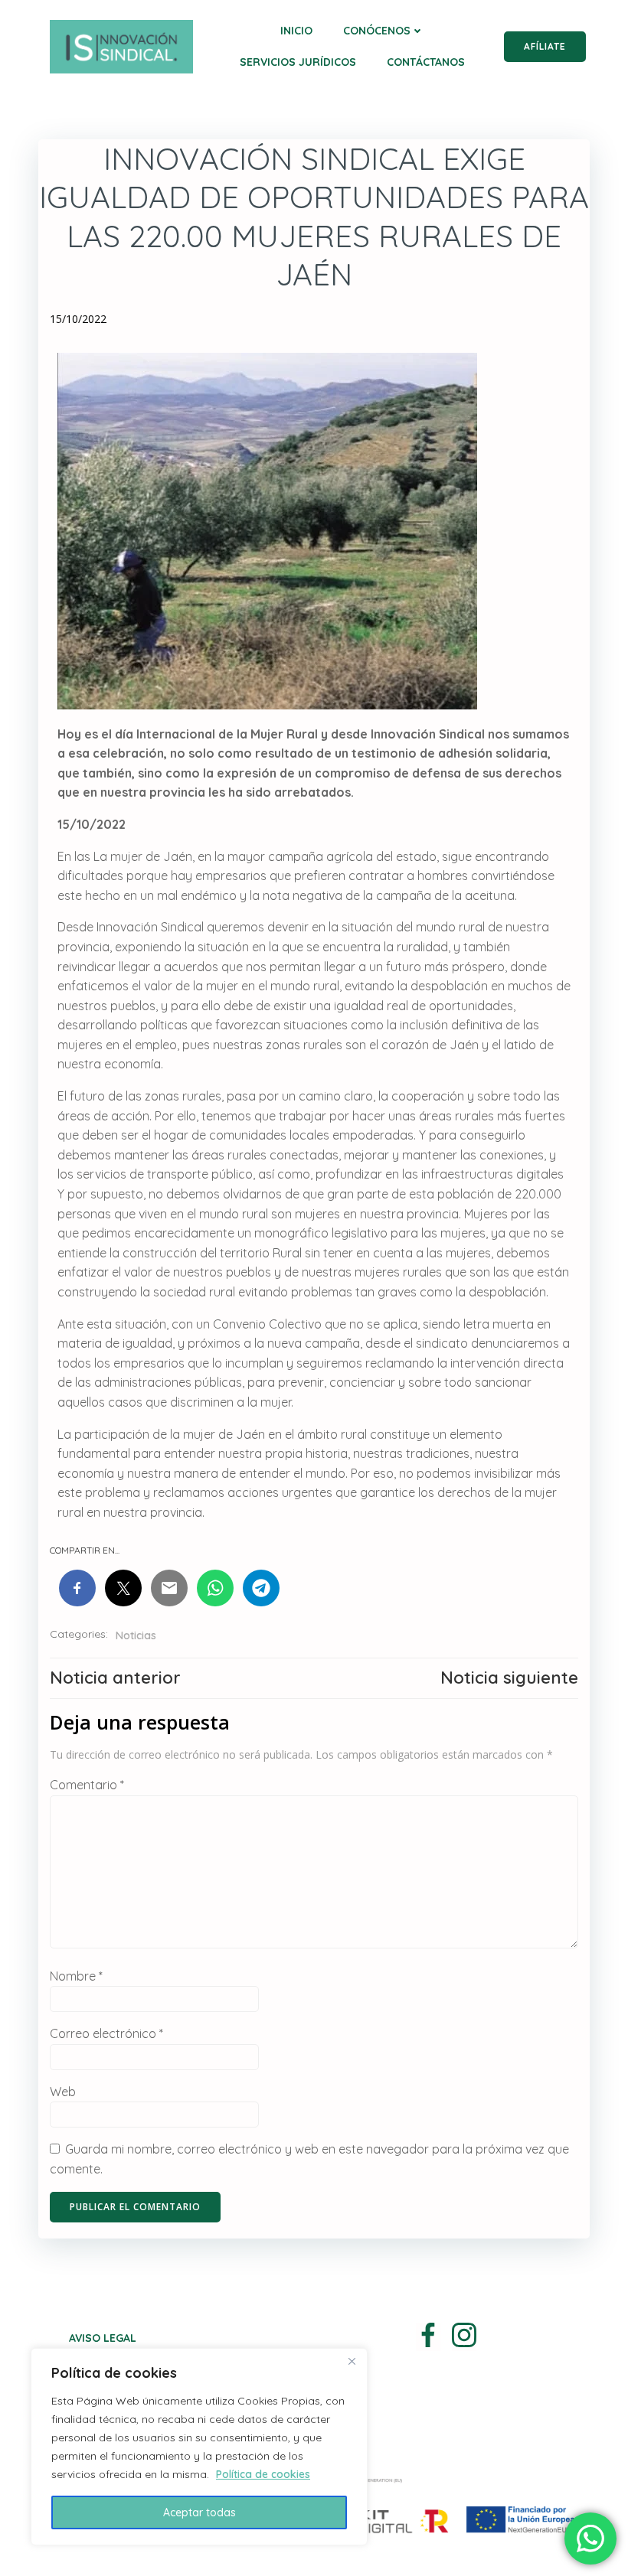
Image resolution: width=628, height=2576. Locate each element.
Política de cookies (263, 2474)
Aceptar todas (200, 2512)
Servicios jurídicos (298, 62)
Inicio (296, 31)
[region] (199, 2447)
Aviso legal (103, 2338)
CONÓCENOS (377, 31)
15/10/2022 (78, 319)
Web (63, 2092)
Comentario (87, 1785)
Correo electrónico (106, 2033)
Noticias (136, 1635)
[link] (77, 1588)
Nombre (76, 1976)
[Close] (352, 2361)
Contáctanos (426, 62)
